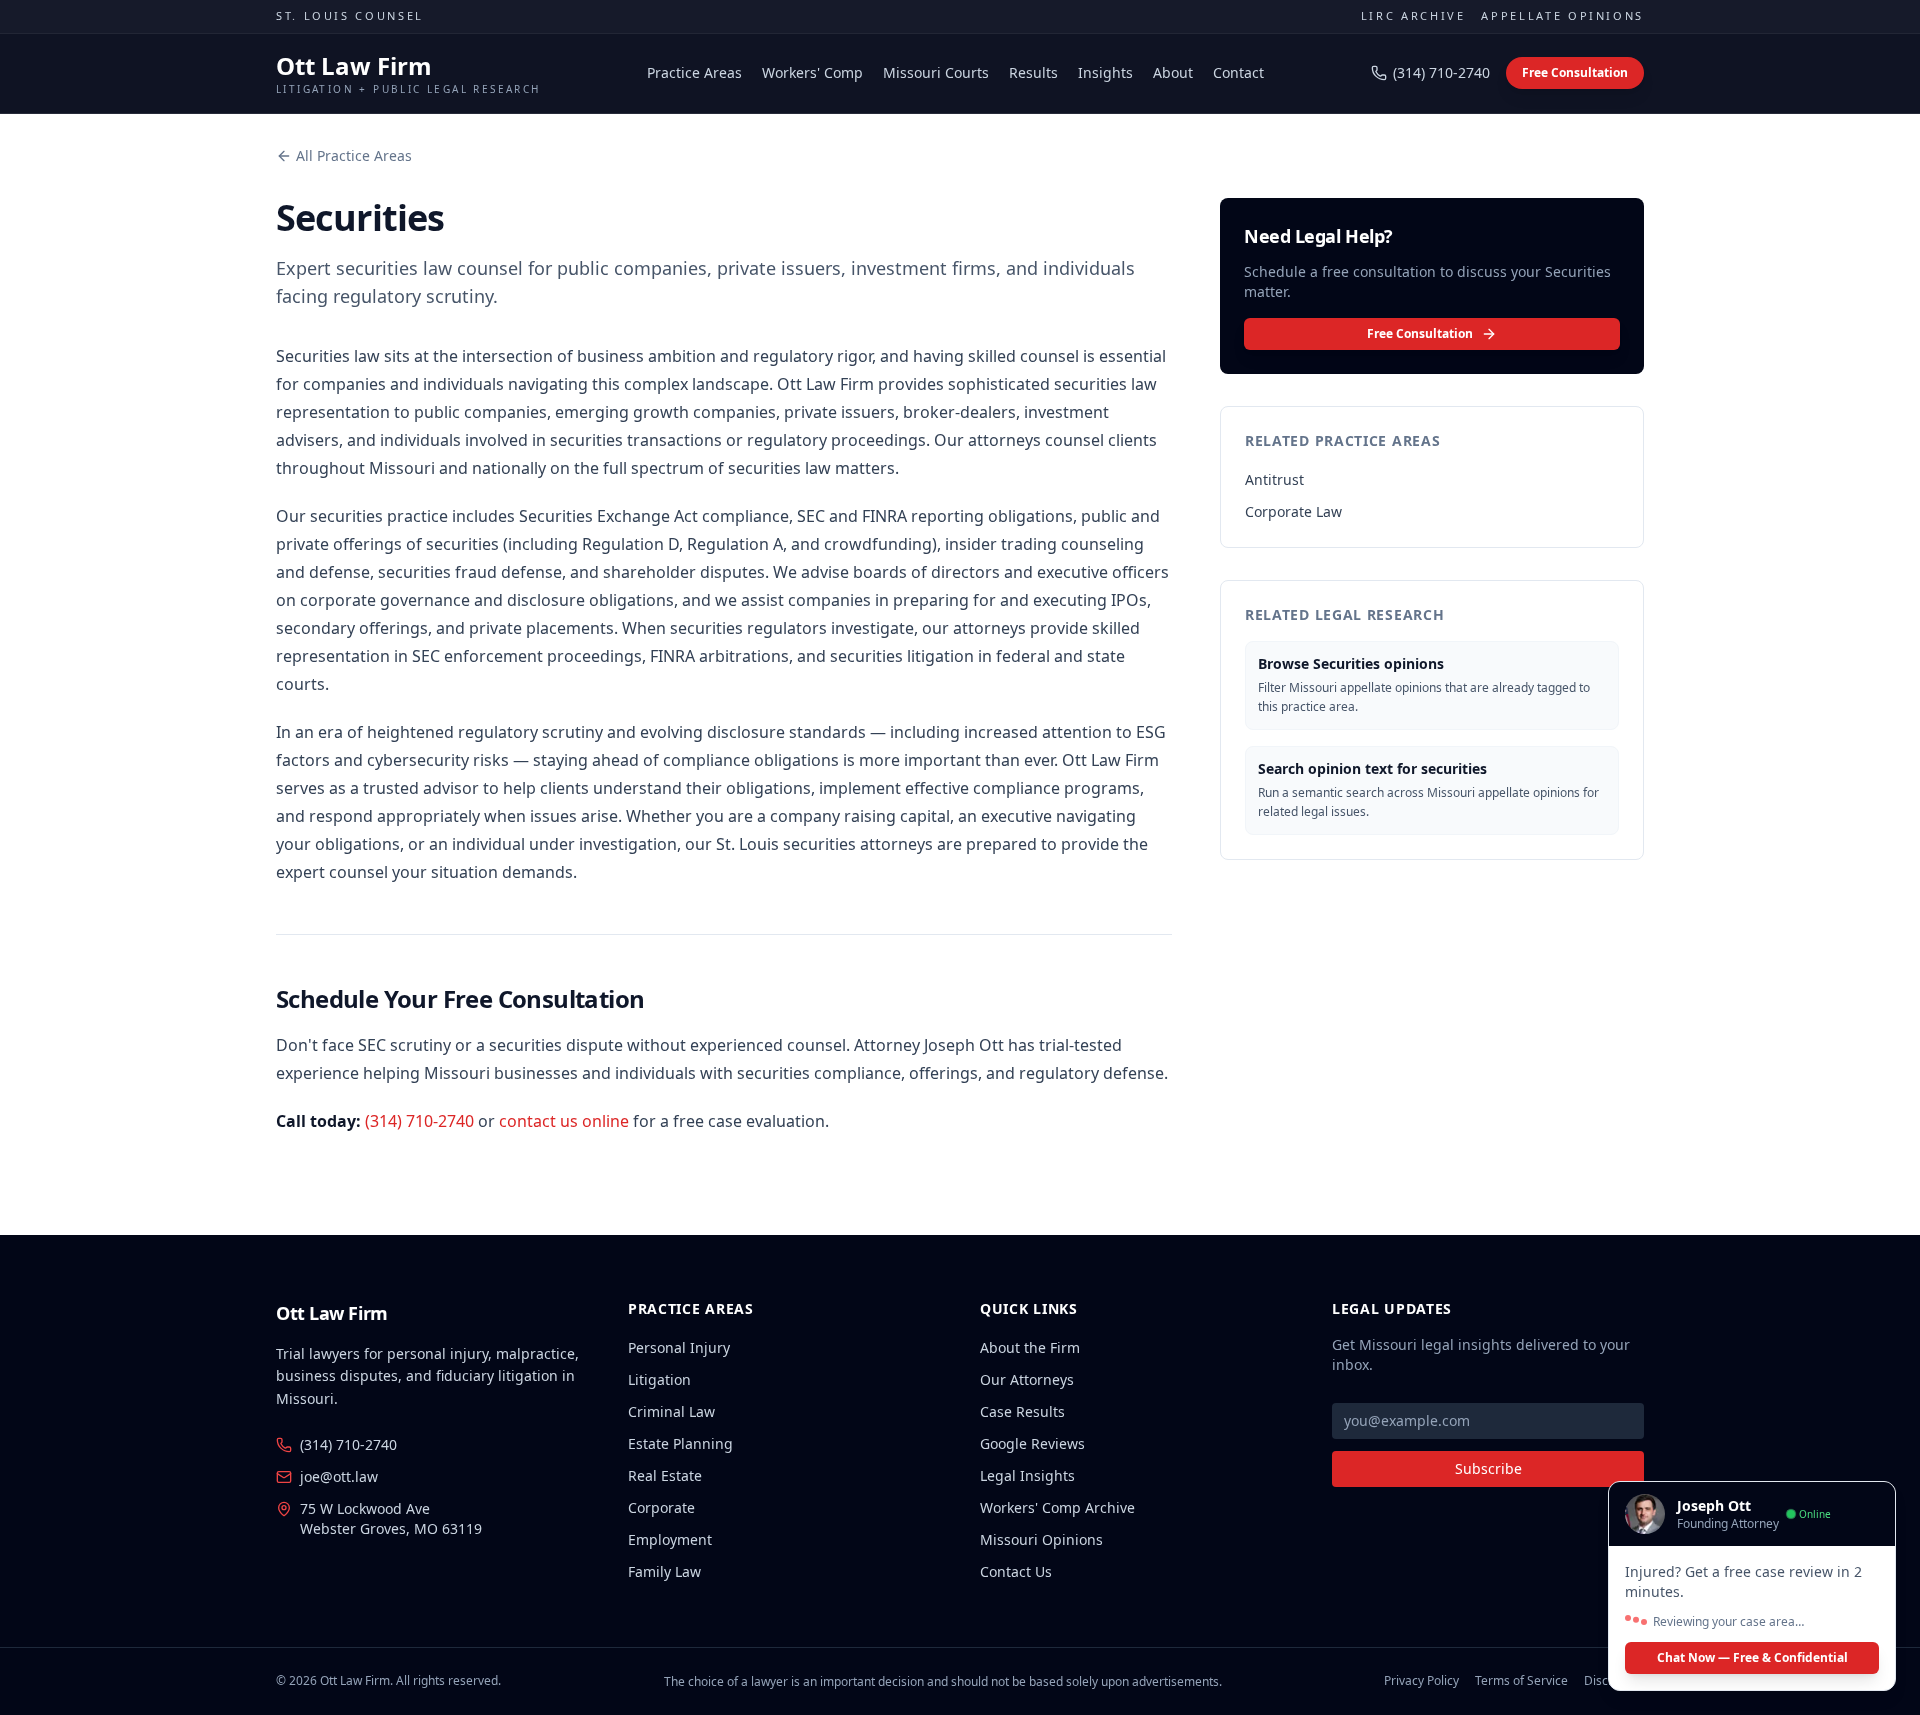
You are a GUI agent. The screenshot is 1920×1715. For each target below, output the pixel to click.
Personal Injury (679, 1347)
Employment (670, 1539)
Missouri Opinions (1041, 1539)
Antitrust (1274, 479)
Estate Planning (680, 1443)
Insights (1105, 72)
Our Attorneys (1027, 1379)
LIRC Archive (1413, 15)
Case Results (1022, 1411)
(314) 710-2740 (1441, 72)
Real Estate (665, 1475)
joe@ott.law (339, 1476)
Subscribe (1488, 1468)
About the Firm (1030, 1347)
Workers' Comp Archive (1057, 1507)
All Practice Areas (354, 155)
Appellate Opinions (1562, 15)
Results (1033, 72)
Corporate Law (1293, 511)
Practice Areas (694, 72)
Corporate (661, 1507)
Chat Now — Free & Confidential (1752, 1657)
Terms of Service (1521, 1681)
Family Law (664, 1571)
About (1173, 72)
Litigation (659, 1379)
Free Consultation (1575, 72)
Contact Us (1016, 1571)
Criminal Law (671, 1411)
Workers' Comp (812, 72)
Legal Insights (1027, 1475)
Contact (1238, 72)
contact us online (564, 1121)
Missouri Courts (936, 72)
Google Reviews (1032, 1443)
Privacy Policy (1421, 1681)
